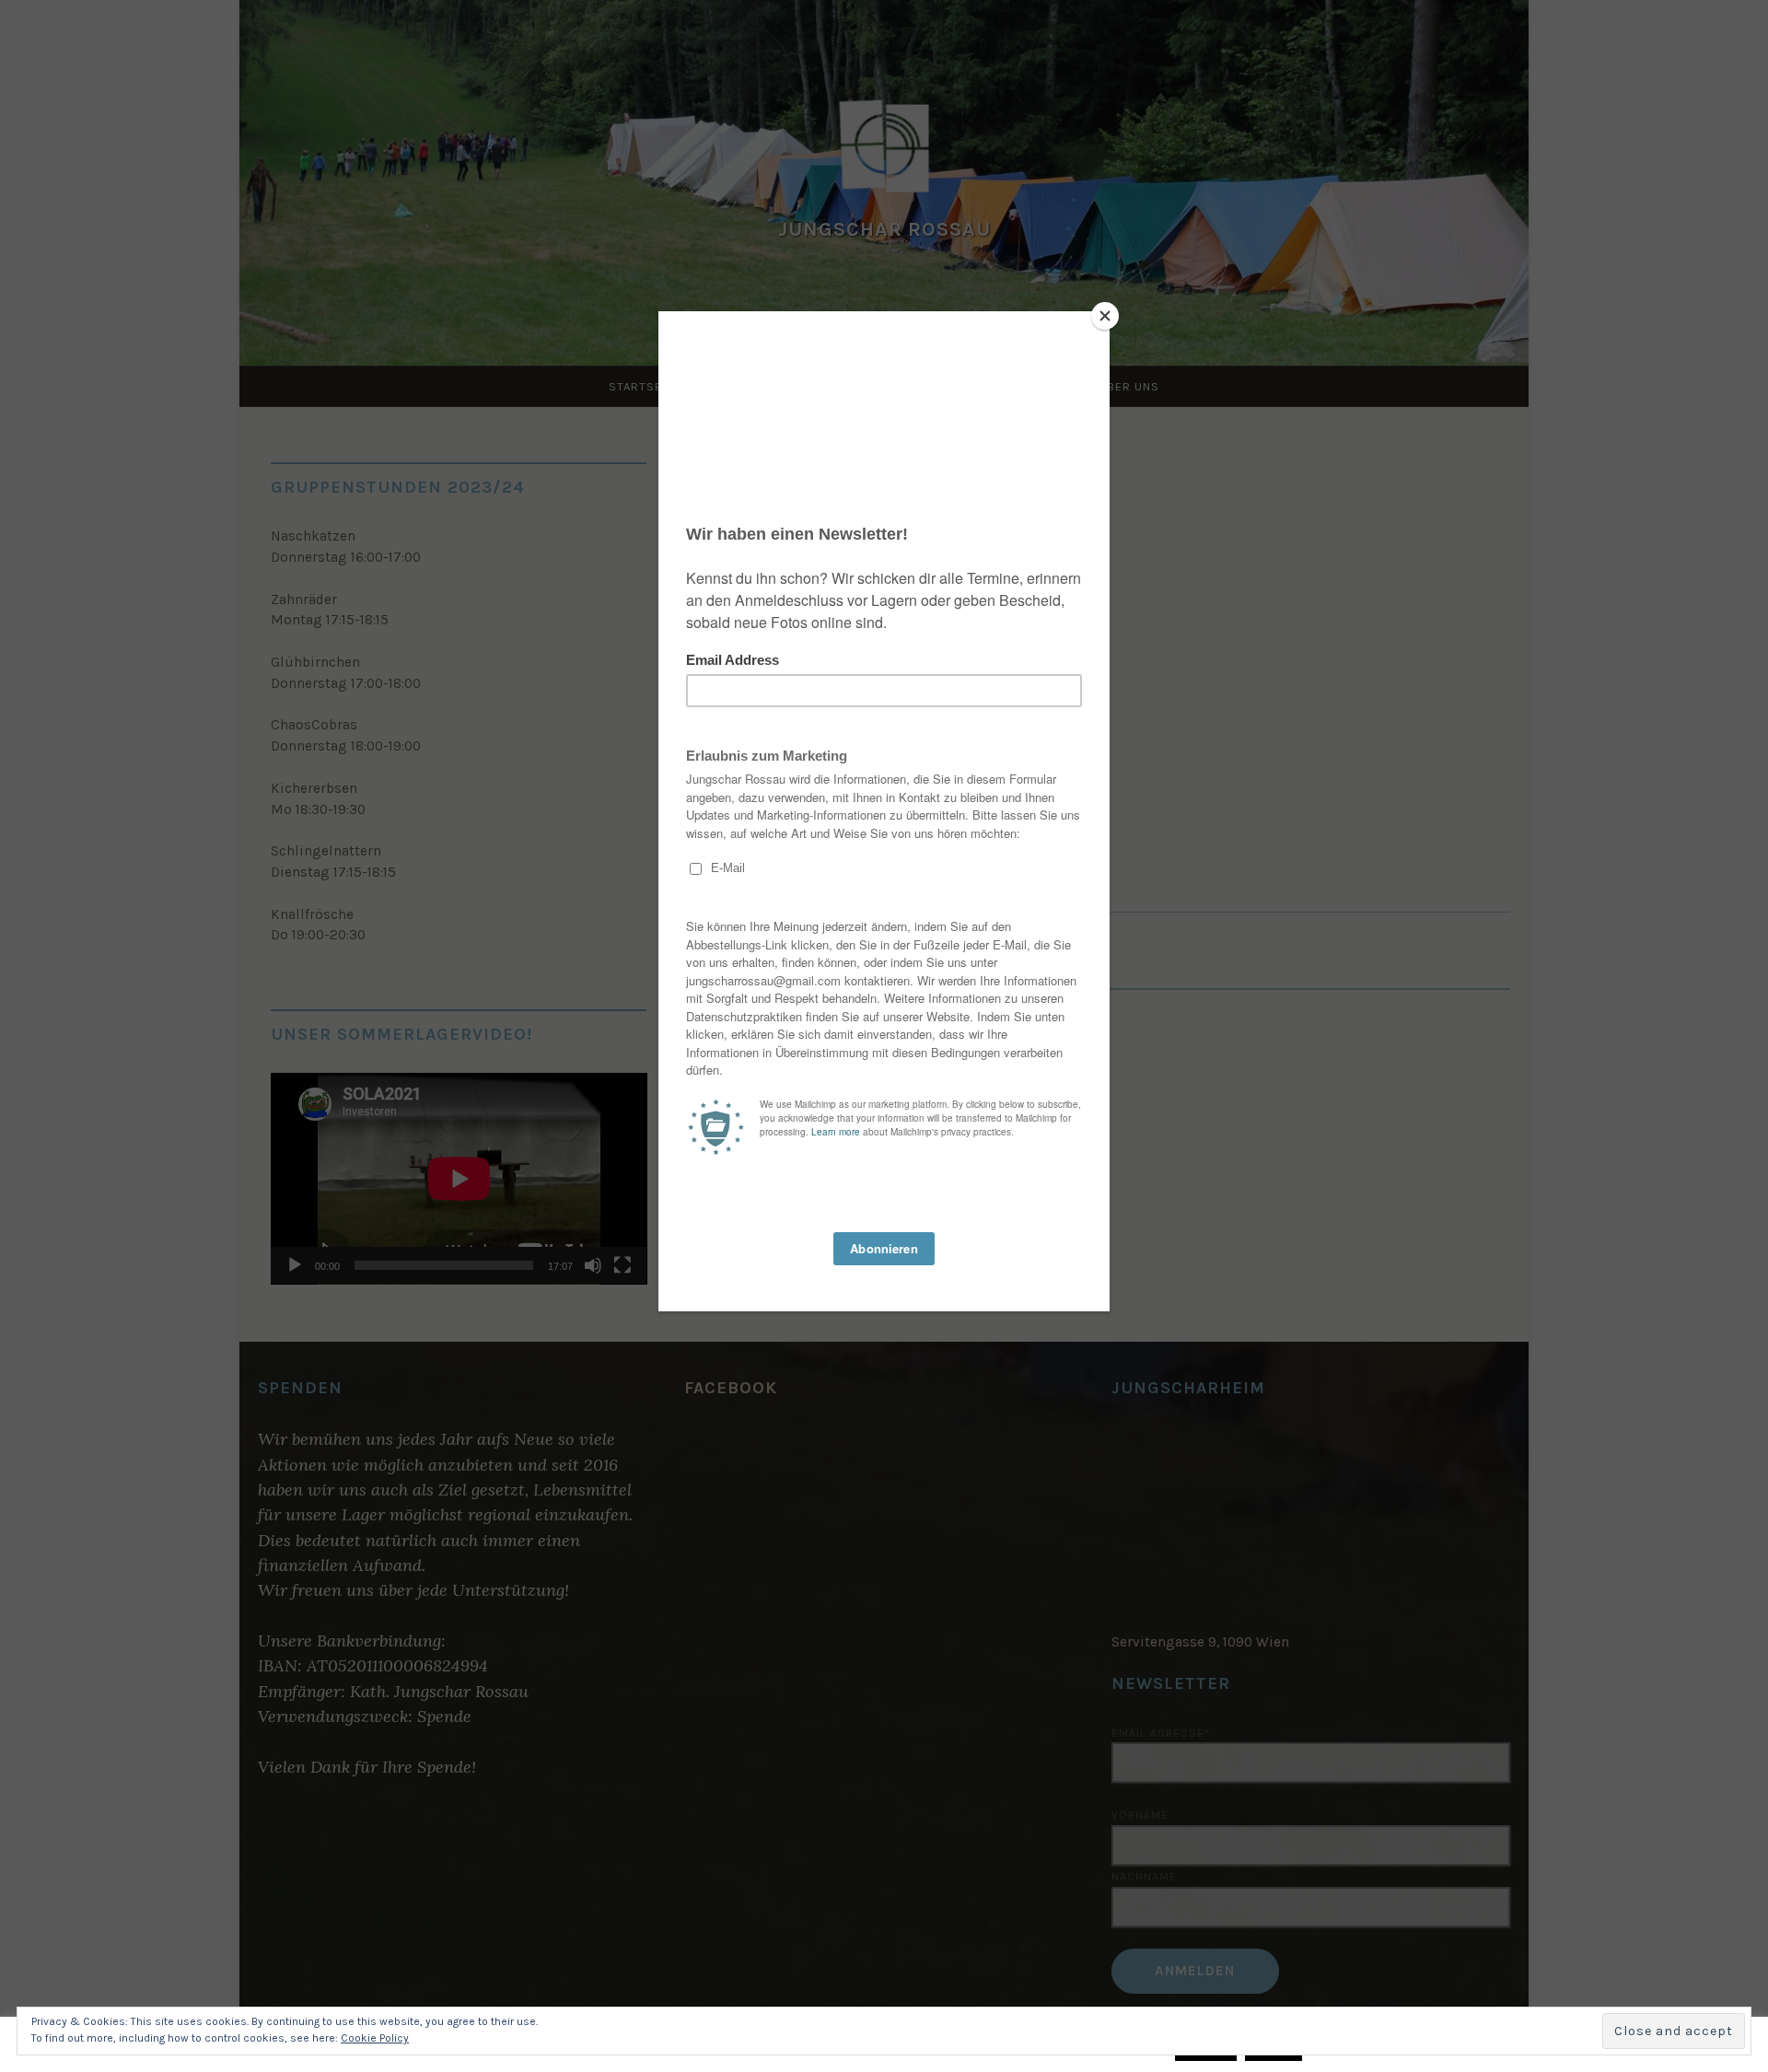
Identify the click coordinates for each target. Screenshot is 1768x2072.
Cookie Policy (375, 2038)
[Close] (1105, 316)
